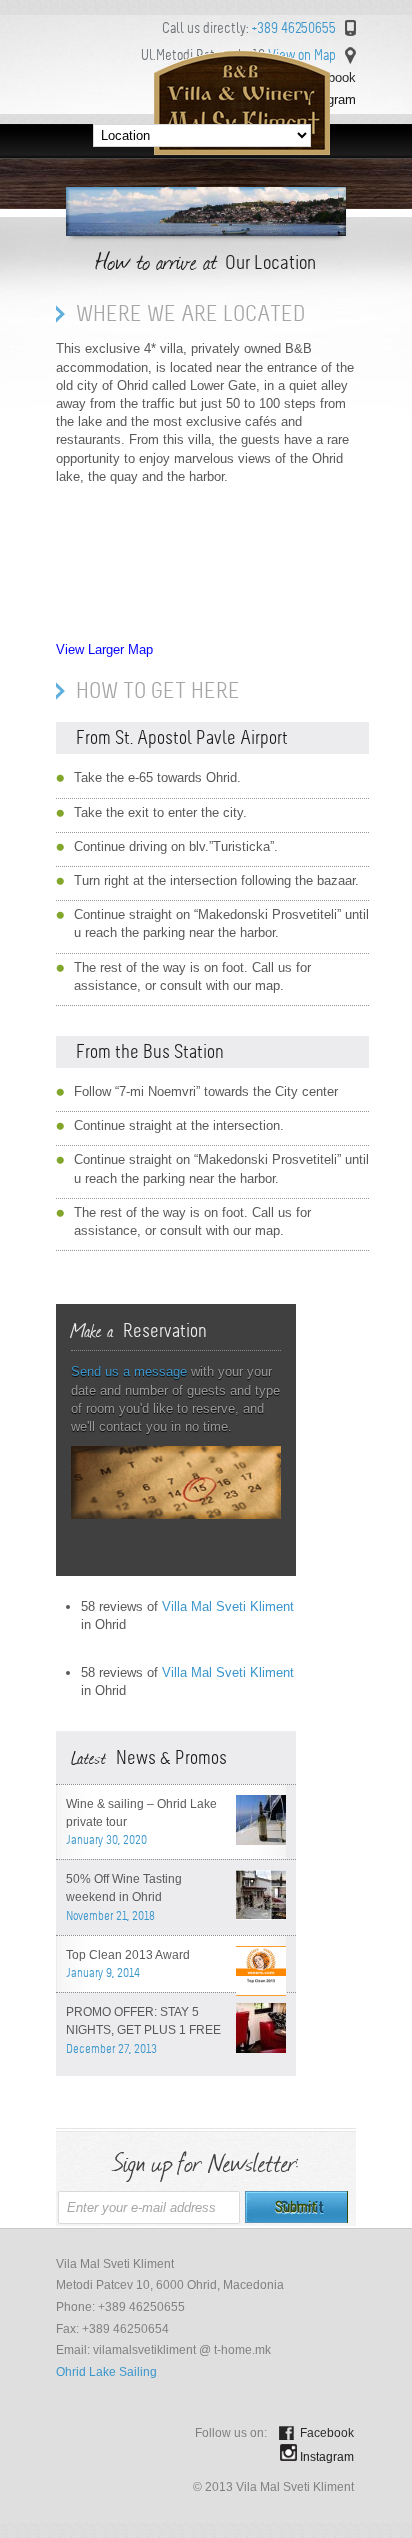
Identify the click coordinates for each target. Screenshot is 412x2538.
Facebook (327, 2433)
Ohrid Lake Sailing (106, 2372)
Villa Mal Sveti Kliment (228, 1606)
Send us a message (129, 1371)
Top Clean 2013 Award (128, 1955)
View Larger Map (104, 649)
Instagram (327, 2457)
